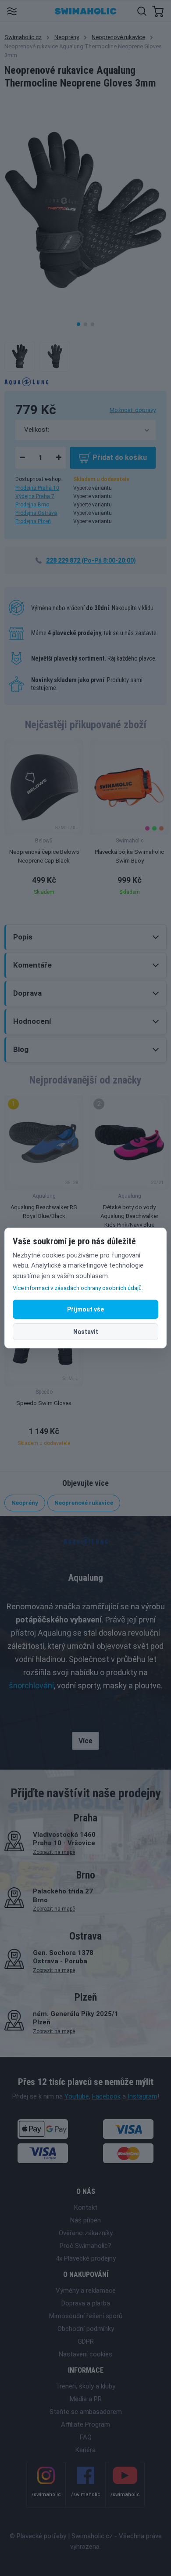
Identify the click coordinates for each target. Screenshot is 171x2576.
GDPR (86, 2341)
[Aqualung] (26, 381)
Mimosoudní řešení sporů (86, 2316)
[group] (44, 820)
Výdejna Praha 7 (35, 496)
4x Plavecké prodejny (86, 2258)
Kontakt (86, 2207)
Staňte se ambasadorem (86, 2412)
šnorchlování (31, 1685)
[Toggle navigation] (12, 11)
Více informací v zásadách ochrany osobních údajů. (78, 1288)
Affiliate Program (85, 2424)
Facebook (106, 2096)
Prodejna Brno (32, 505)
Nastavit (86, 1332)
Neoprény (67, 37)
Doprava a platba (86, 2303)
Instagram (142, 2096)
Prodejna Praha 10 (37, 488)
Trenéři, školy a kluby (85, 2386)
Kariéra (85, 2450)
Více (85, 1741)
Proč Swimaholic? (85, 2246)
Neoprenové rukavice (118, 37)
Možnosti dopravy (133, 410)
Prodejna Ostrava (36, 513)
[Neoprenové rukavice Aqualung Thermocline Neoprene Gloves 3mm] (20, 356)
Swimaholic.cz (23, 37)
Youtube (77, 2096)
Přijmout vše (85, 1309)
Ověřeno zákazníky (86, 2233)
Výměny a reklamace (86, 2291)
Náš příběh (85, 2220)
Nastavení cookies (85, 2354)
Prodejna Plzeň (33, 521)
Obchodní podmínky (86, 2329)
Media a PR (86, 2399)
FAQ (86, 2437)
